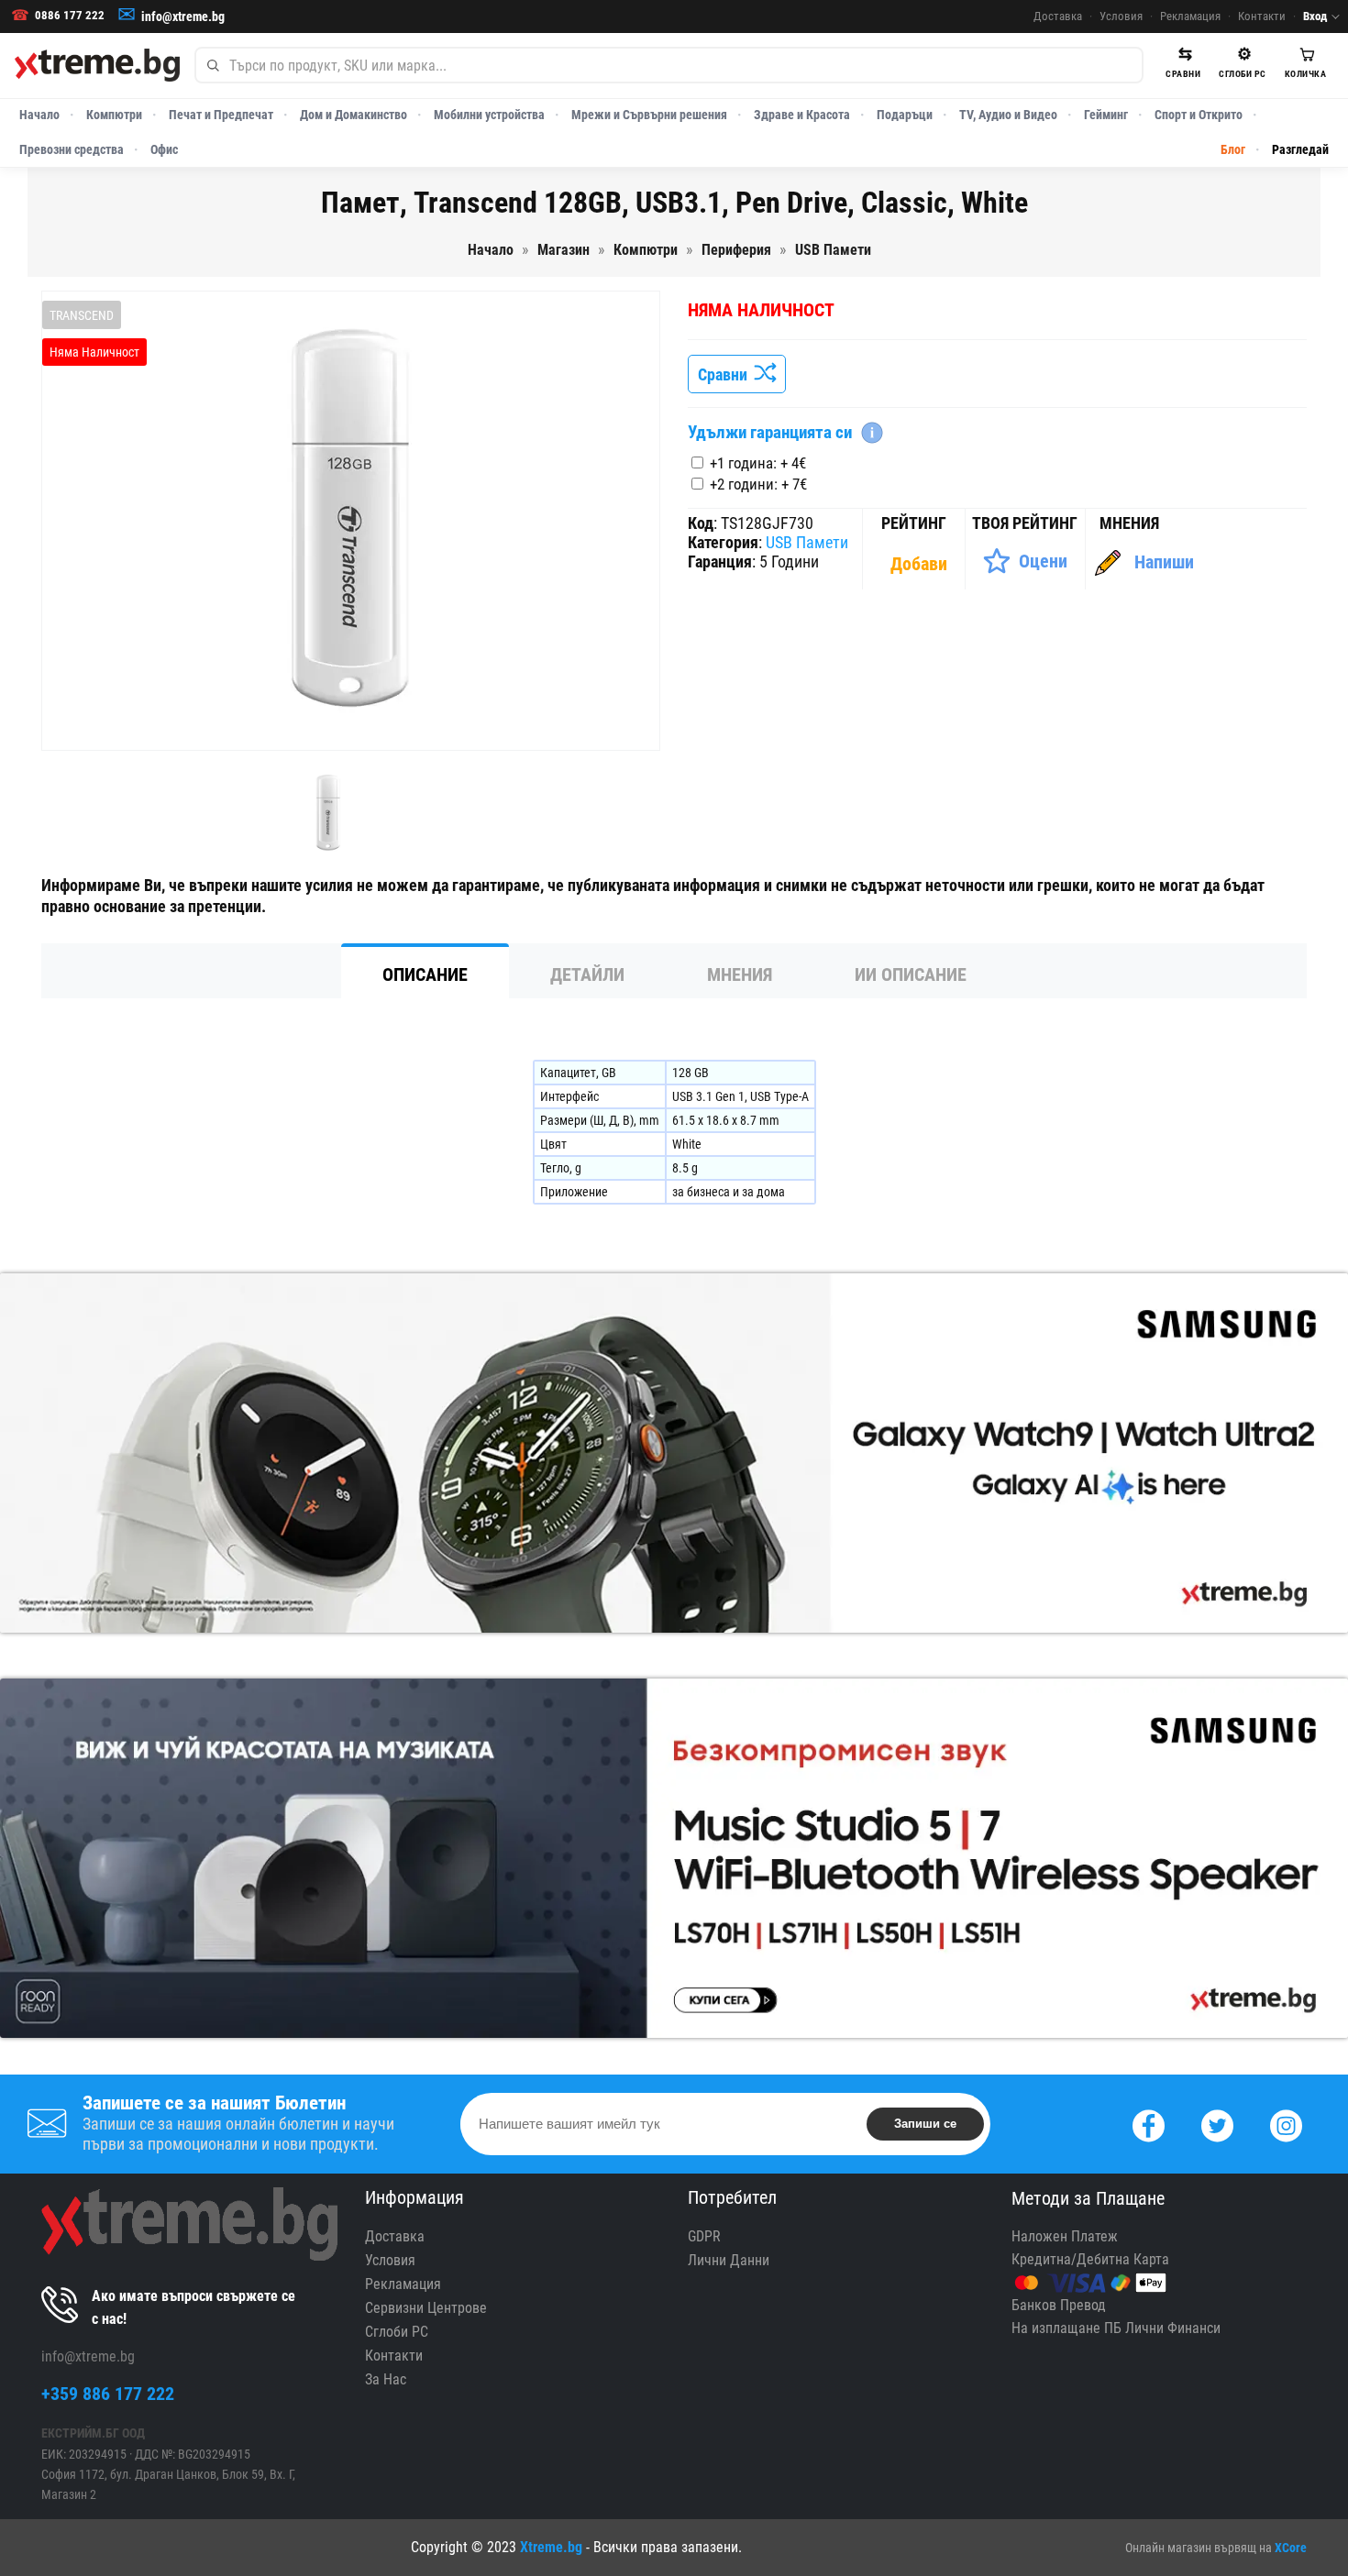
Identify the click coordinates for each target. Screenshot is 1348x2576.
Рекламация (1190, 16)
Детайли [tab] (587, 974)
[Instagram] (1286, 2124)
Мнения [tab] (740, 974)
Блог (1233, 149)
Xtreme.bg (551, 2547)
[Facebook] (1149, 2124)
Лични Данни (729, 2260)
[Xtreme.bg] (97, 65)
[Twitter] (1217, 2124)
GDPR (704, 2236)
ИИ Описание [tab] (911, 974)
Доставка (1058, 16)
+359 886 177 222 (108, 2394)
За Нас (386, 2379)
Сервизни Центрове (426, 2308)
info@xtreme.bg (183, 17)
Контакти (1262, 16)
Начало (39, 115)
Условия (1121, 16)
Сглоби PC (397, 2332)
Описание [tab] (425, 974)
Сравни (726, 374)
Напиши (1164, 562)
